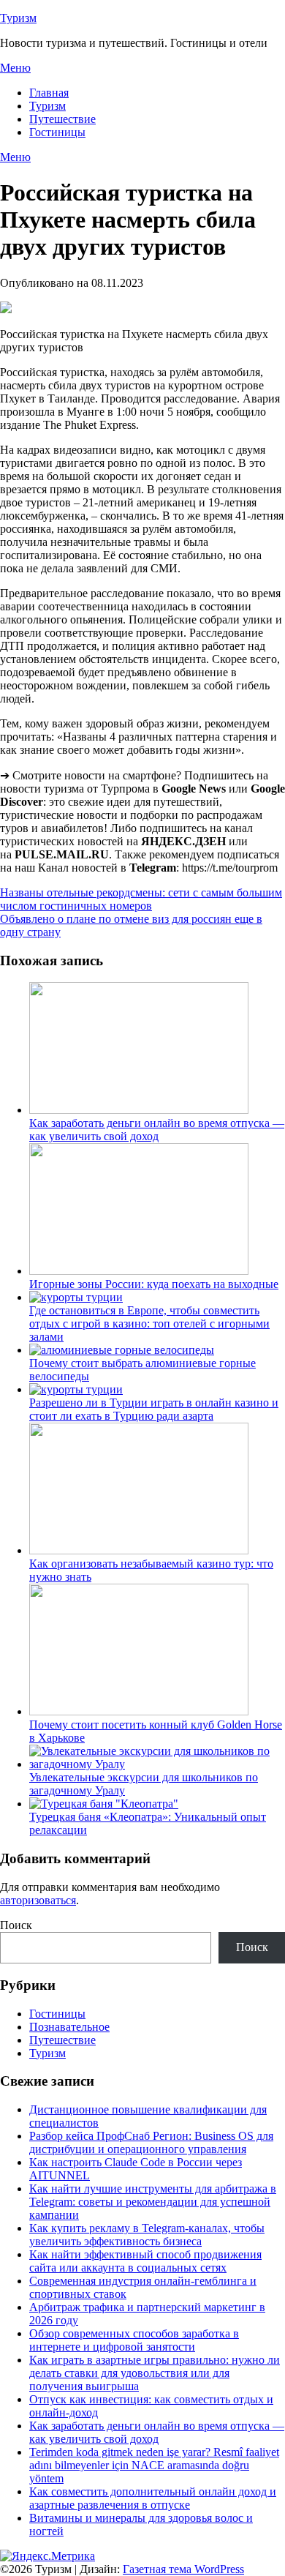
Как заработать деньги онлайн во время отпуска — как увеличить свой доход (157, 1130)
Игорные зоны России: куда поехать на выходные (154, 1284)
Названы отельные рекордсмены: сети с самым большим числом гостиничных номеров (141, 899)
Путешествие (62, 119)
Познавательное (69, 2027)
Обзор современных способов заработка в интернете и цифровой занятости (134, 2340)
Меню (15, 68)
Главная (49, 93)
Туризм (18, 18)
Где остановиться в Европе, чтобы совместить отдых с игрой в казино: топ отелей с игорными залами (149, 1323)
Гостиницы (57, 132)
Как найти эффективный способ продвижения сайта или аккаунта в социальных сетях (145, 2261)
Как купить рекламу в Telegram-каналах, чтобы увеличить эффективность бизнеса (147, 2235)
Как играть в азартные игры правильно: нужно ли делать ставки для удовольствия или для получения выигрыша (155, 2373)
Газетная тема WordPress (183, 2569)
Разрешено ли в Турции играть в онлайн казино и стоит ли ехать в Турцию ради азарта (154, 1409)
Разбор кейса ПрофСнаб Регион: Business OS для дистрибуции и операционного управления (151, 2142)
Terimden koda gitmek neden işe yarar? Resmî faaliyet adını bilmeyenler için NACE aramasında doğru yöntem (154, 2465)
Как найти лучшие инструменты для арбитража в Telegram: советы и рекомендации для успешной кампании (153, 2202)
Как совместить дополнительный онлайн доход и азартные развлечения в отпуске (153, 2498)
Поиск (16, 1925)
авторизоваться (38, 1900)
